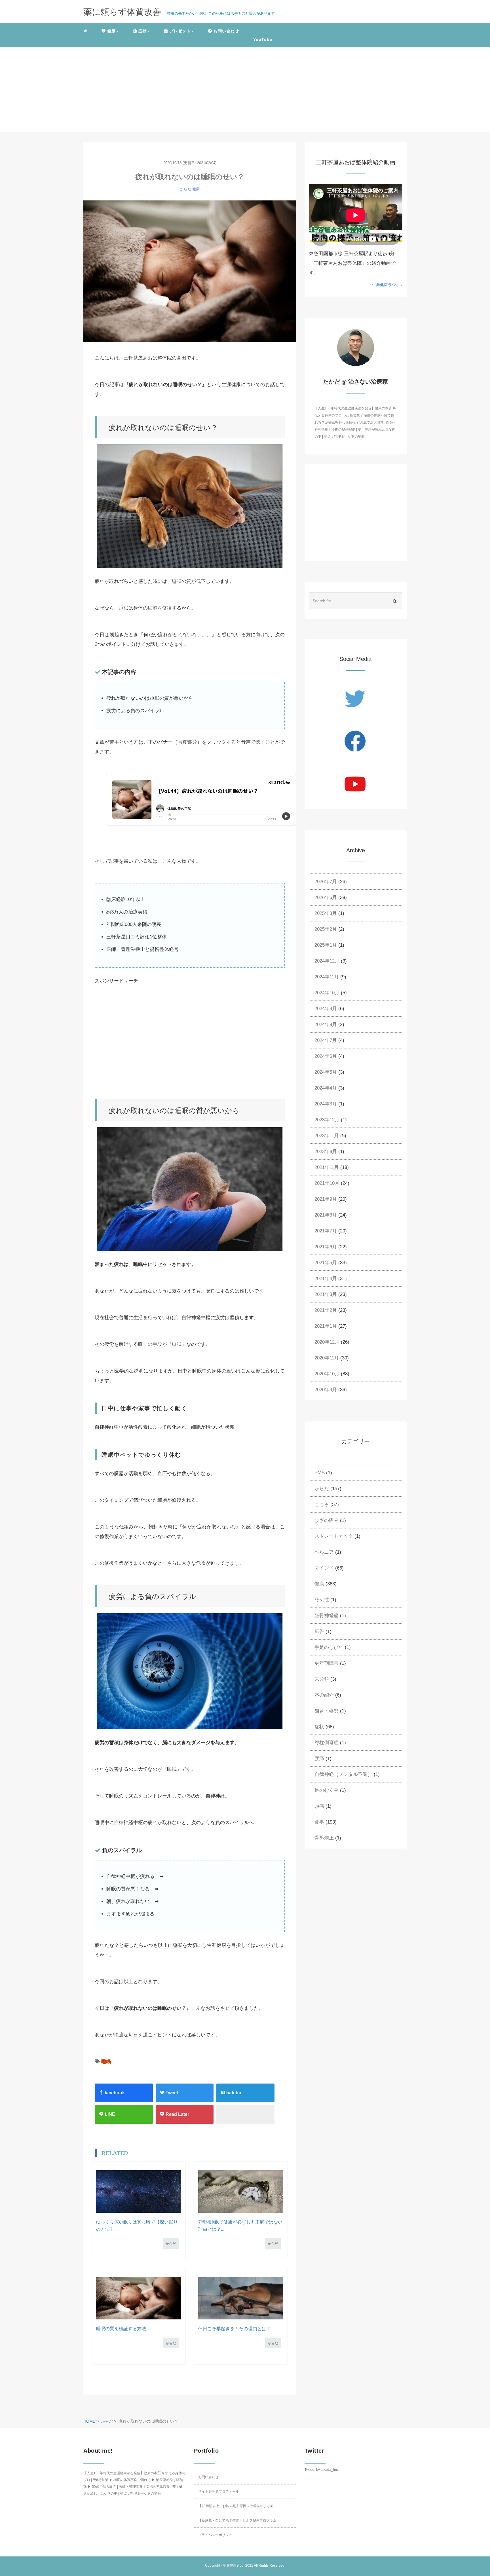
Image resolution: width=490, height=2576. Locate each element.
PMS (320, 1473)
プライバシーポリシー (215, 2535)
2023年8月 (326, 1151)
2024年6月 (326, 1056)
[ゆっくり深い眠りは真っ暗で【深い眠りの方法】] (139, 2192)
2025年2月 (326, 929)
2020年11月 (327, 1358)
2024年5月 (326, 1072)
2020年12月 (327, 1342)
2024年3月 (326, 1104)
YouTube (263, 39)
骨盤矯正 (324, 1838)
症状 (319, 1727)
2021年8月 (326, 1215)
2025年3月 (326, 913)
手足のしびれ (329, 1647)
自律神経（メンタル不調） (343, 1774)
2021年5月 (326, 1263)
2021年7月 (326, 1231)
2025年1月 (326, 945)
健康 (196, 189)
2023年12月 (327, 1120)
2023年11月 (327, 1136)
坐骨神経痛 (327, 1616)
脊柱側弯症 (327, 1743)
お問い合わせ (208, 2477)
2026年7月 (326, 882)
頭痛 (319, 1806)
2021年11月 (327, 1167)
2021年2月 (326, 1310)
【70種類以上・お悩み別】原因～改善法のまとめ (236, 2506)
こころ (322, 1504)
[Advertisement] (245, 90)
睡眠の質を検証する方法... (123, 2329)
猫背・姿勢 (327, 1711)
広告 (319, 1631)
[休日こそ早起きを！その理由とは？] (241, 2298)
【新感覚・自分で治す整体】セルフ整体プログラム (237, 2520)
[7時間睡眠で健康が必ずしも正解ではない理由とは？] (241, 2192)
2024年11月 (327, 977)
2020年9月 (326, 1390)
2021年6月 (326, 1247)
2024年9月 (326, 1009)
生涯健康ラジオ (386, 285)
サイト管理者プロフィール (219, 2492)
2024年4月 (326, 1088)
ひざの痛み (327, 1520)
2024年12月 (327, 961)
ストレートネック (334, 1536)
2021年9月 (326, 1199)
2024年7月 (326, 1040)
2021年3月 (326, 1294)
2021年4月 (326, 1279)
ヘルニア (324, 1552)
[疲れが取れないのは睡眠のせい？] (190, 271)
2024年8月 (326, 1024)
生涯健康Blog (233, 2566)
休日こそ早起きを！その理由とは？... (236, 2329)
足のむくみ (327, 1790)
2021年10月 (327, 1183)
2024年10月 (327, 993)
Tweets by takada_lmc (322, 2470)
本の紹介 (324, 1695)
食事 (319, 1822)
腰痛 (319, 1758)
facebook (114, 2093)
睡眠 (106, 2062)
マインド (324, 1568)
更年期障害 (327, 1663)
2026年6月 (326, 897)
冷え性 (322, 1600)
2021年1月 (326, 1326)
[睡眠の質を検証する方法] (139, 2298)
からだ (186, 189)
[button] (110, 31)
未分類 (322, 1679)
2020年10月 (327, 1374)
